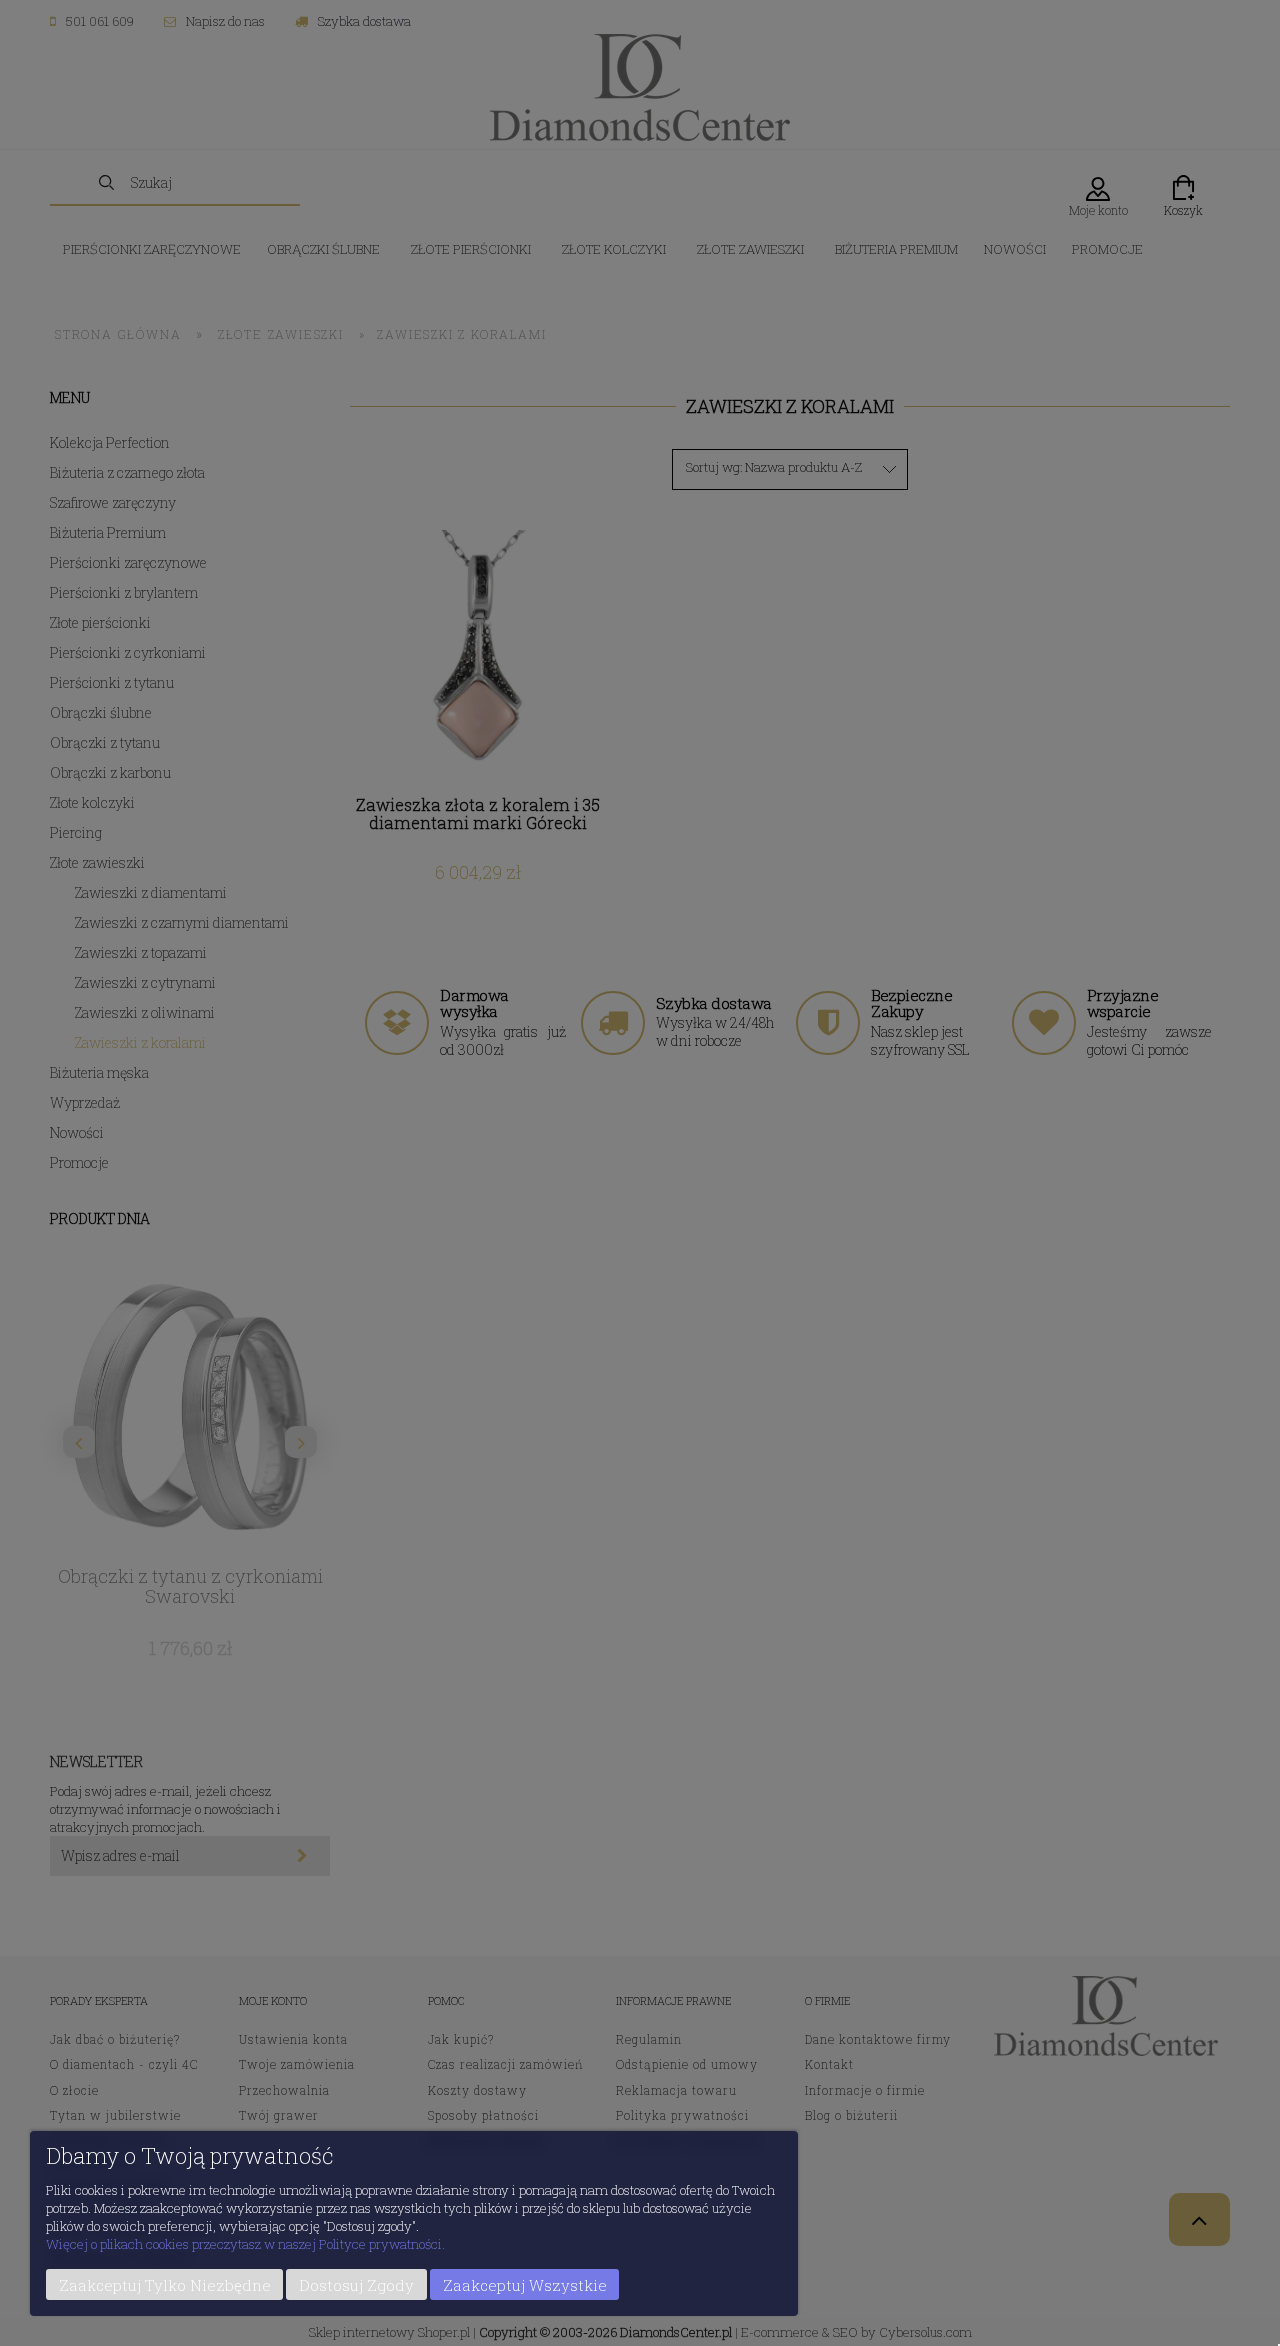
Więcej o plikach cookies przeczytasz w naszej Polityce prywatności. (245, 2244)
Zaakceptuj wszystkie (525, 2285)
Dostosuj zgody (356, 2285)
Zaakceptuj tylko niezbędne (165, 2285)
